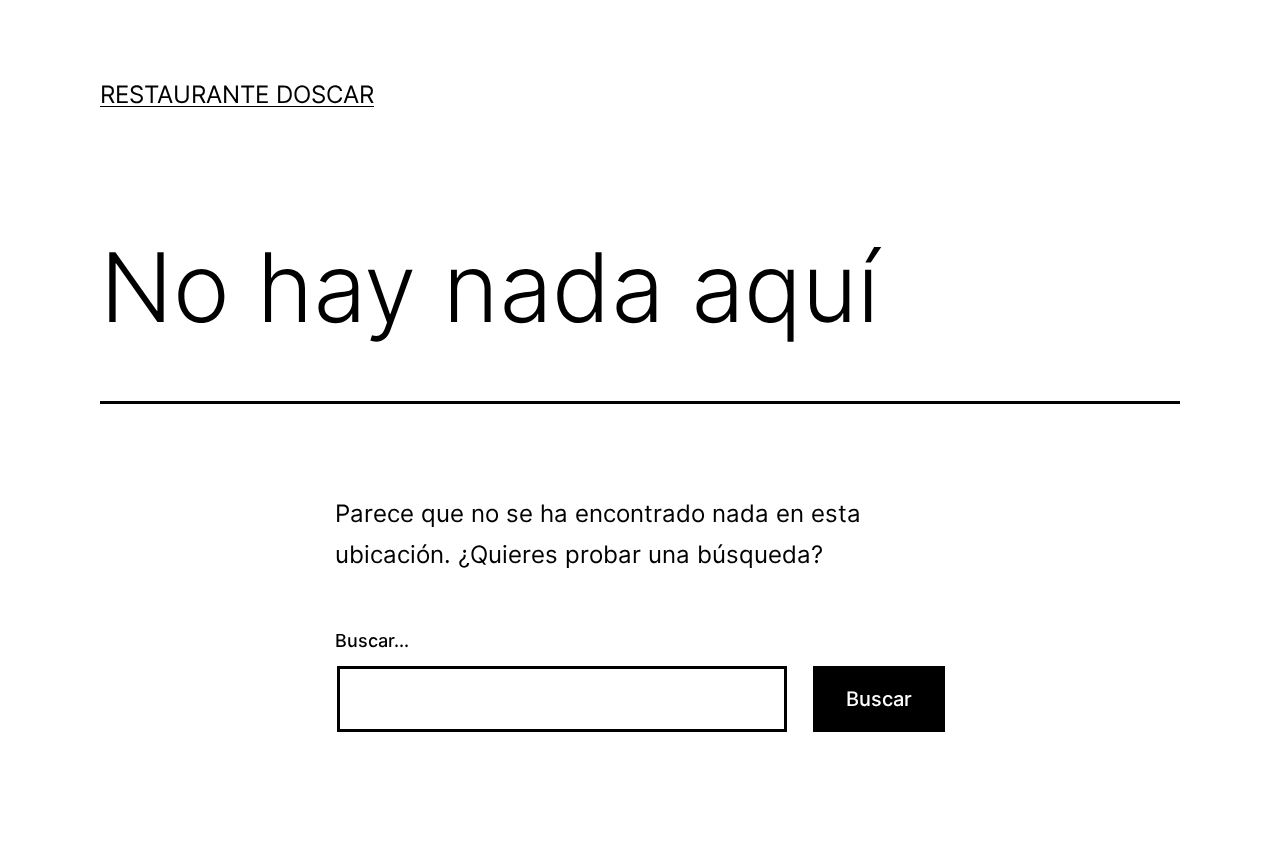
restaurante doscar (237, 94)
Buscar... (372, 640)
